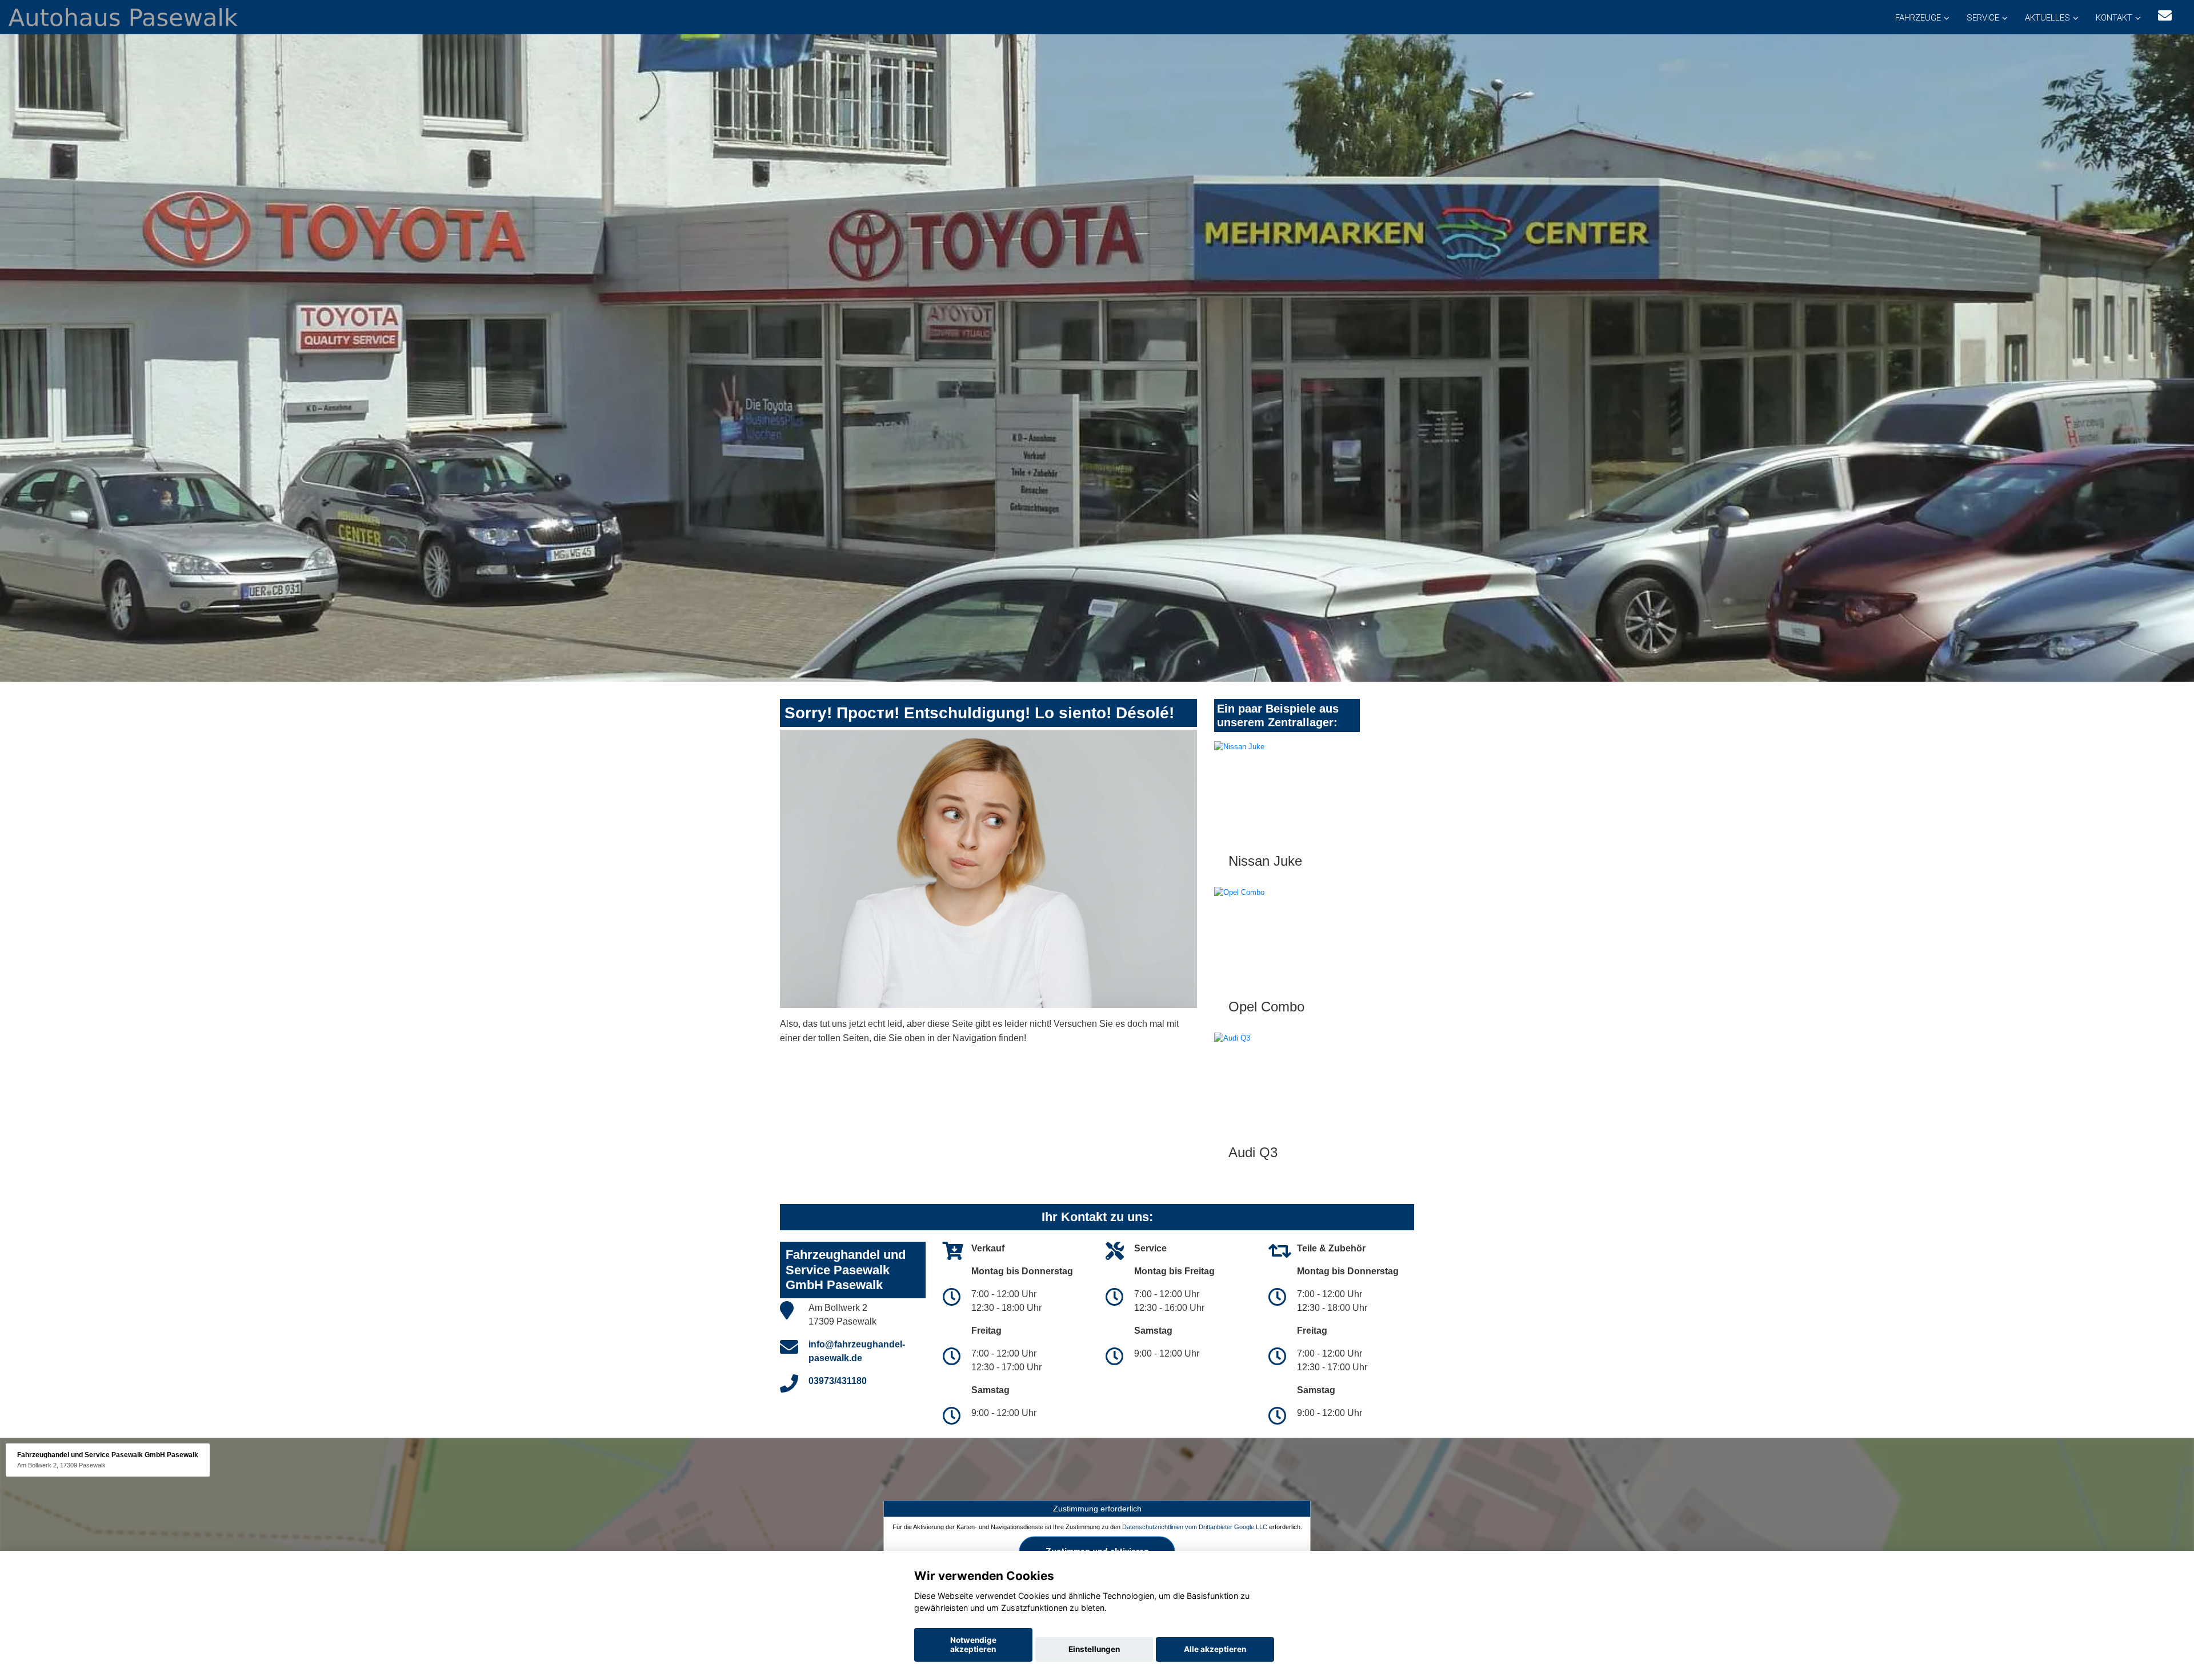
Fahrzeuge (1918, 18)
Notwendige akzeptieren (973, 1645)
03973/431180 (838, 1381)
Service (1983, 18)
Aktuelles (2047, 18)
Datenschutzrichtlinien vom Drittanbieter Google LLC (1195, 1527)
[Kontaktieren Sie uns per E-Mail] (2165, 16)
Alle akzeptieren (1215, 1649)
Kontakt (2114, 18)
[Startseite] (123, 16)
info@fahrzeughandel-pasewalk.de (857, 1351)
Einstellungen (1094, 1649)
